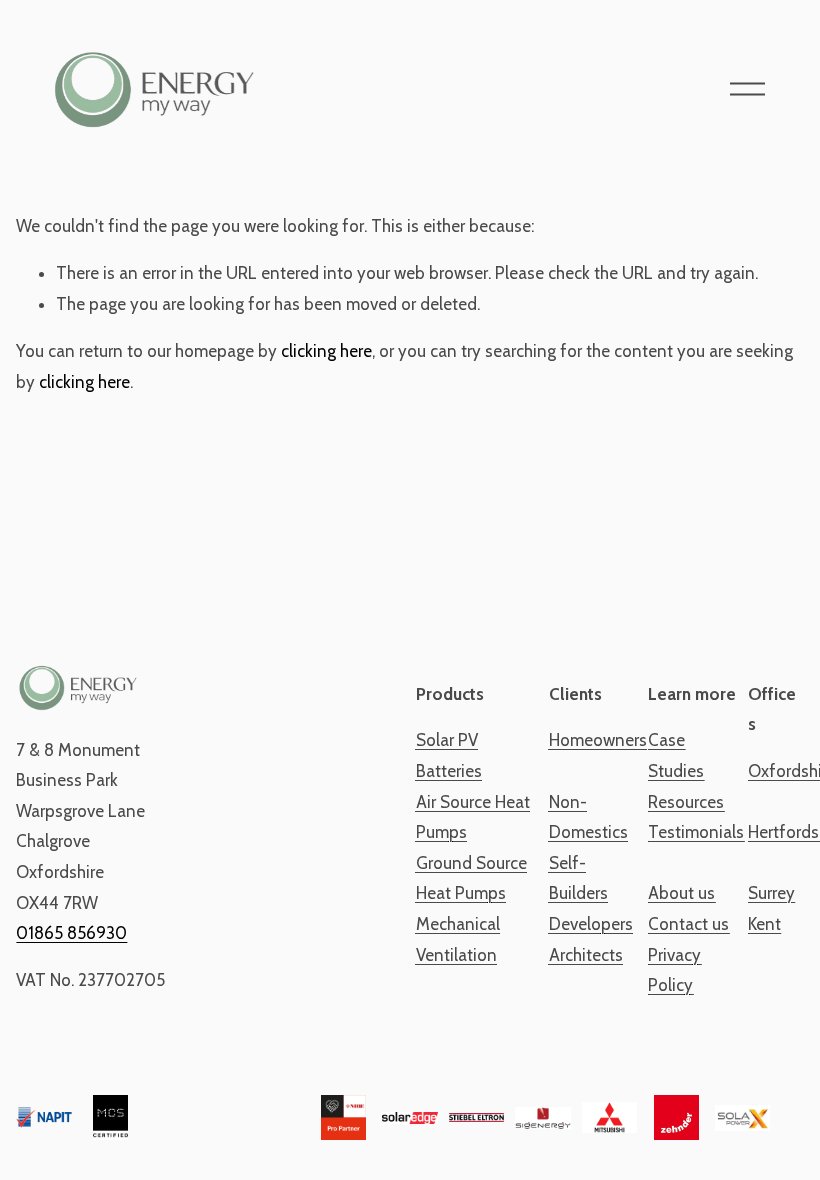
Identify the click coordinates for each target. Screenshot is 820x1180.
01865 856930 (71, 933)
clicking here (326, 351)
